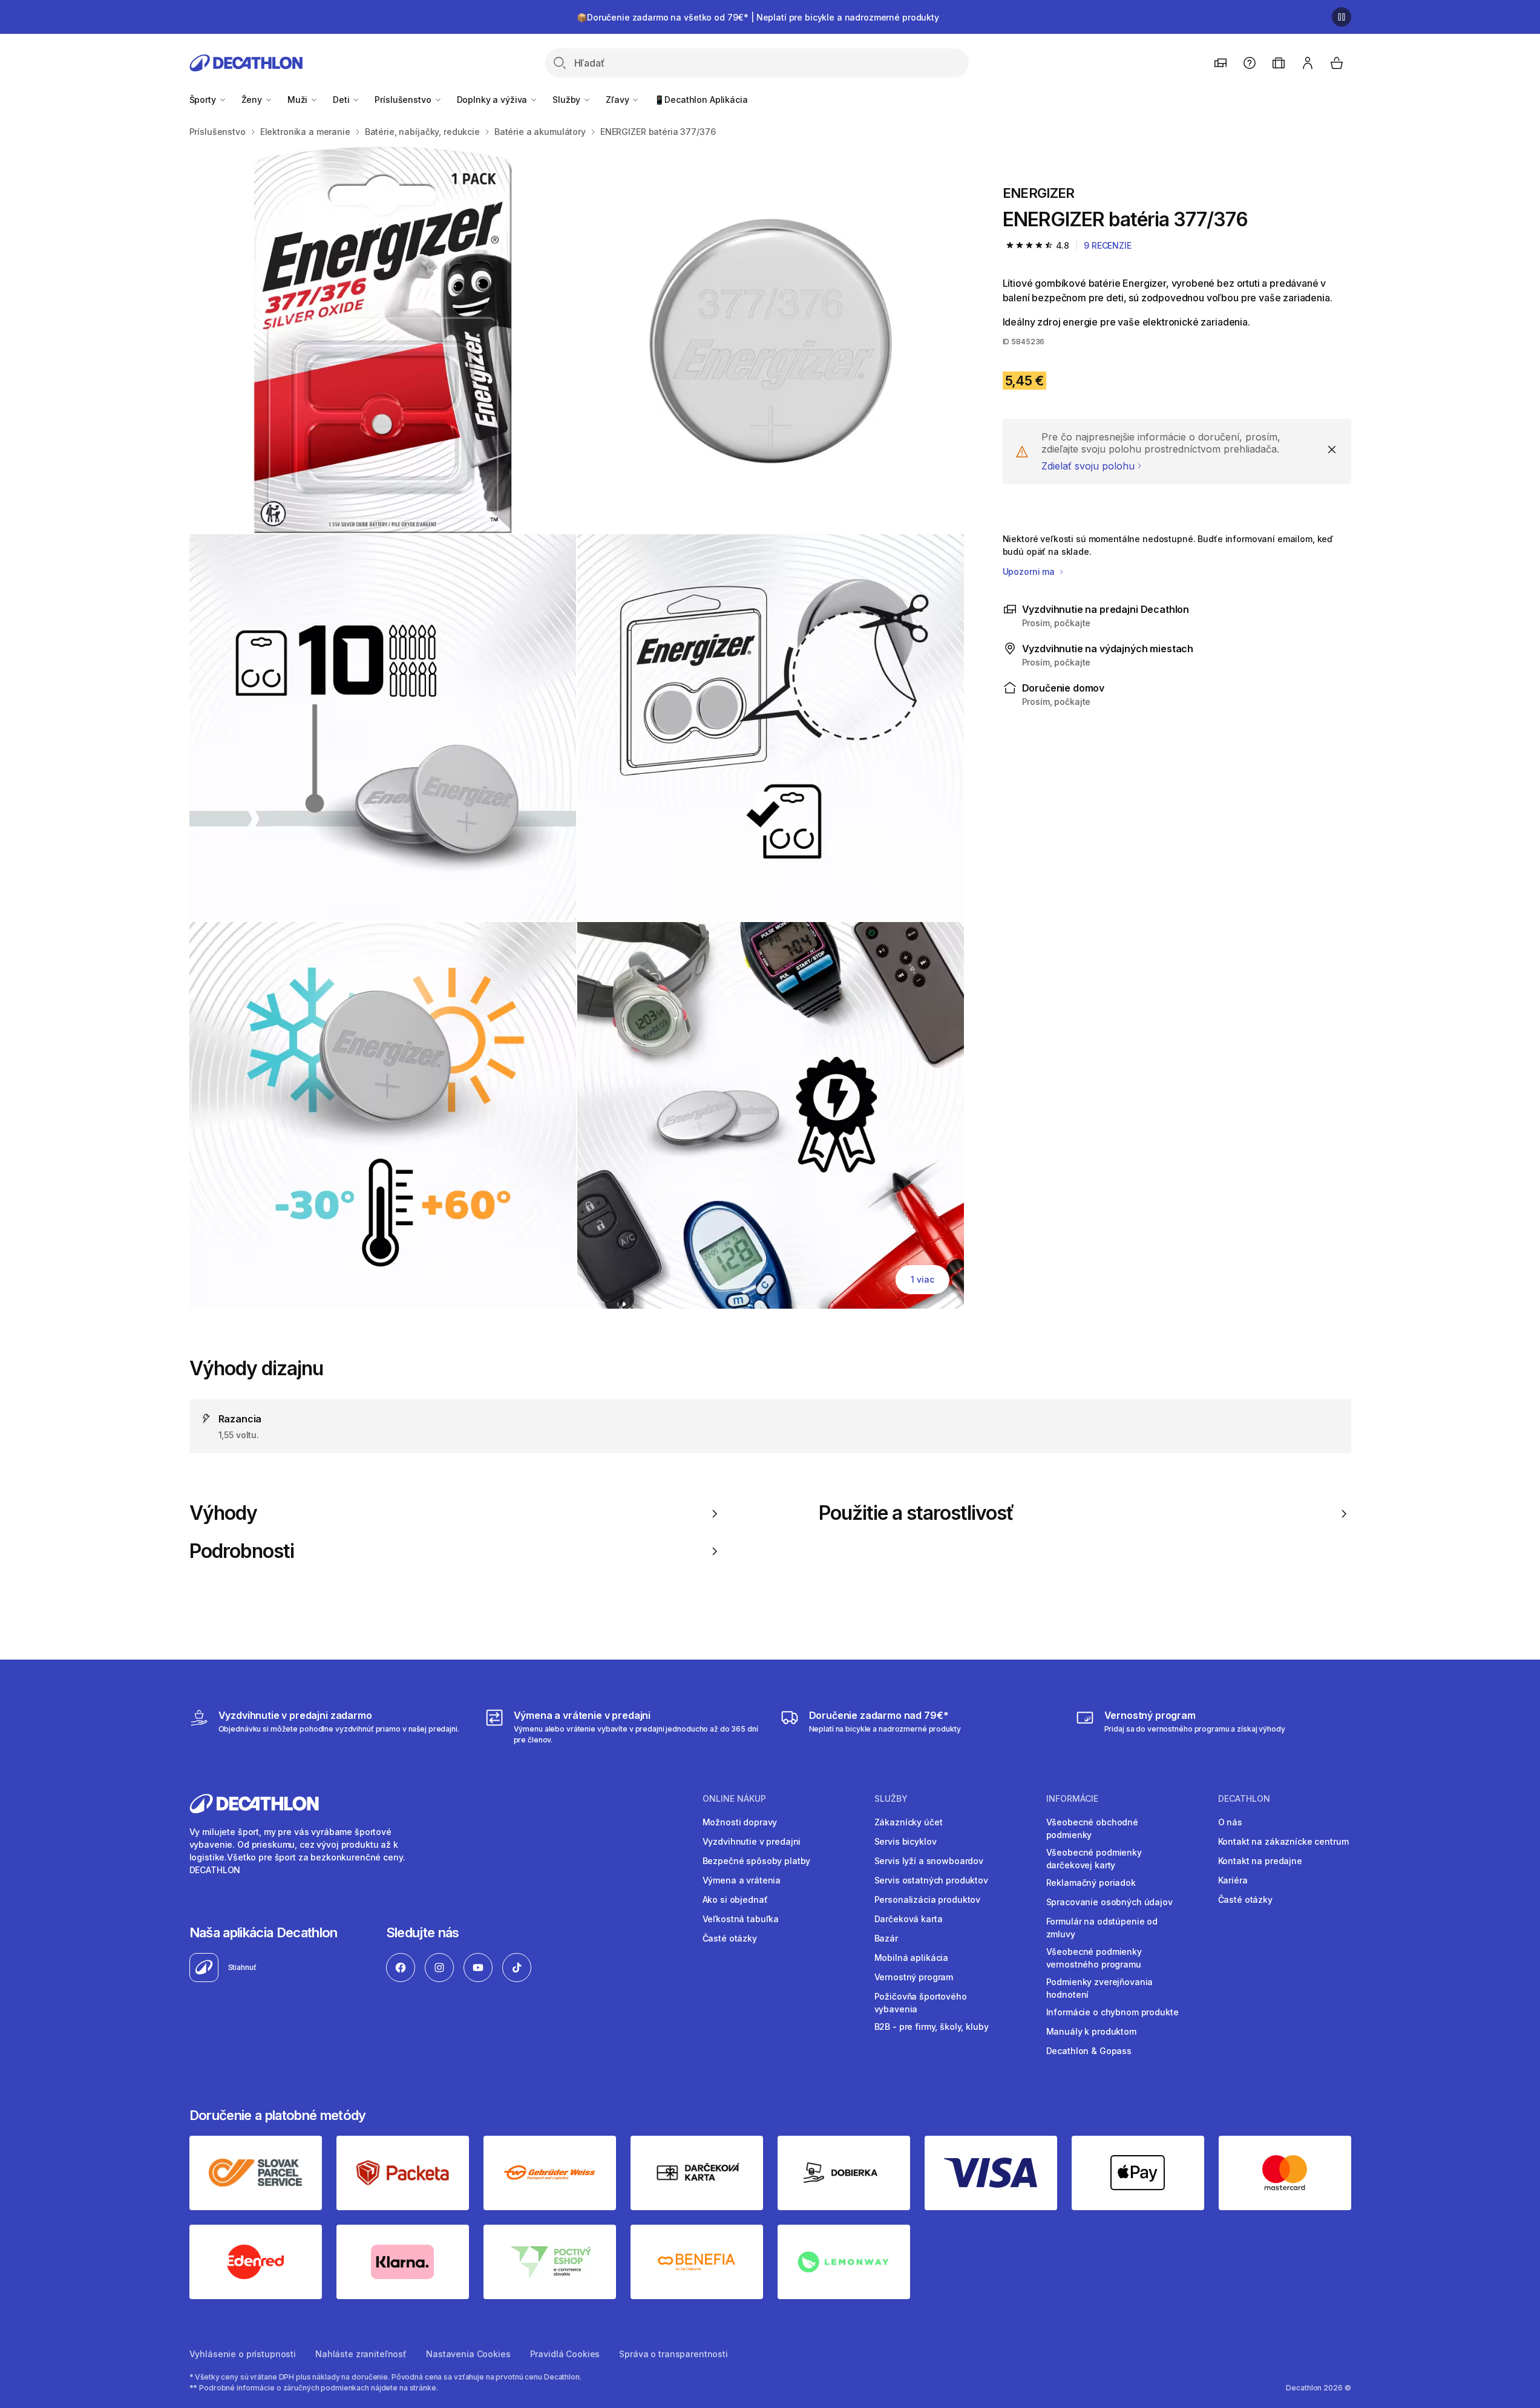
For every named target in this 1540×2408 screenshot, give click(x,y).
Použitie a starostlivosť (916, 1513)
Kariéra (1233, 1880)
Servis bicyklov (906, 1841)
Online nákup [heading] (734, 1799)
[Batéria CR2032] (383, 728)
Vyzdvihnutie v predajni (752, 1841)
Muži (299, 100)
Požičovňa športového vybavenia (921, 2003)
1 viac (922, 1279)
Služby (568, 100)
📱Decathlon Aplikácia (701, 100)
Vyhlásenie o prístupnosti (243, 2354)
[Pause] (1342, 17)
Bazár (886, 1938)
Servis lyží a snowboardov (929, 1861)
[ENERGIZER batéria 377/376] (383, 340)
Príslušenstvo (404, 100)
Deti (342, 100)
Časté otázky (730, 1938)
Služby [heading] (891, 1799)
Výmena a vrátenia (742, 1880)
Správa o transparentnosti (673, 2354)
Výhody (223, 1513)
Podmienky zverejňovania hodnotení (1100, 1988)
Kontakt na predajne (1260, 1861)
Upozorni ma (1030, 571)
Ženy (253, 100)
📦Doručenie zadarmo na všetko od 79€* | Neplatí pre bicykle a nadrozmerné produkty (758, 17)
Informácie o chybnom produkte (1112, 2012)
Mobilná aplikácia (912, 1958)
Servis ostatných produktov (931, 1880)
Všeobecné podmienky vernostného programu (1094, 1958)
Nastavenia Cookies (468, 2354)
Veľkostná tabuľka (741, 1919)
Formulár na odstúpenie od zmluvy (1102, 1928)
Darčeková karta (909, 1919)
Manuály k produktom (1091, 2031)
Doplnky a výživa (493, 100)
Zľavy (618, 100)
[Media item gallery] (577, 728)
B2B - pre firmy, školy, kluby (932, 2027)
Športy (204, 100)
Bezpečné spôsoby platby (757, 1861)
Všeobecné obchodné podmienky (1092, 1828)
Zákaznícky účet (909, 1822)
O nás (1230, 1822)
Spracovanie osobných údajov (1109, 1902)
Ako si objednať (735, 1899)
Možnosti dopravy (740, 1822)
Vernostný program (914, 1977)
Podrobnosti (242, 1551)
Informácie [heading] (1072, 1799)
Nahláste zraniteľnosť (361, 2354)
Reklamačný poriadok (1091, 1883)
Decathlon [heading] (1244, 1799)
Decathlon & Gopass (1089, 2051)
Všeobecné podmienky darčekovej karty (1094, 1859)
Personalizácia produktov (928, 1899)
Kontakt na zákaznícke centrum (1283, 1841)
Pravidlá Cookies (565, 2354)
